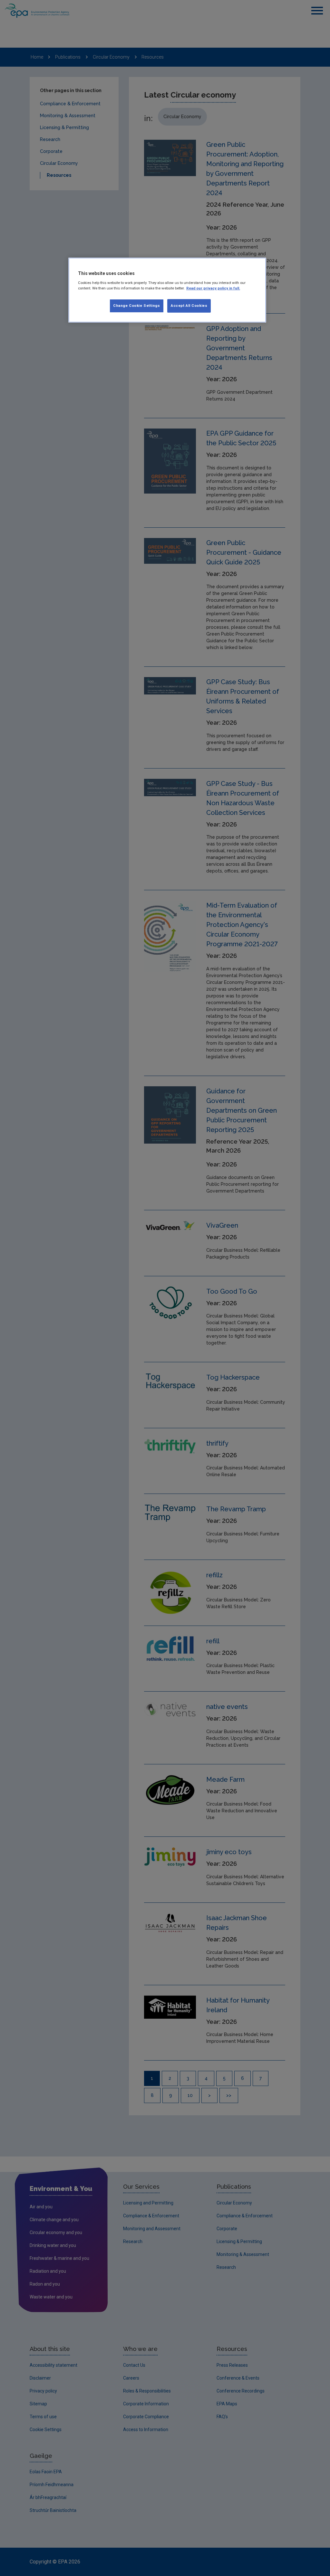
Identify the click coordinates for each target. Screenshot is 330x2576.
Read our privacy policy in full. (213, 288)
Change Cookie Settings (137, 306)
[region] (167, 290)
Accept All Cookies (189, 306)
